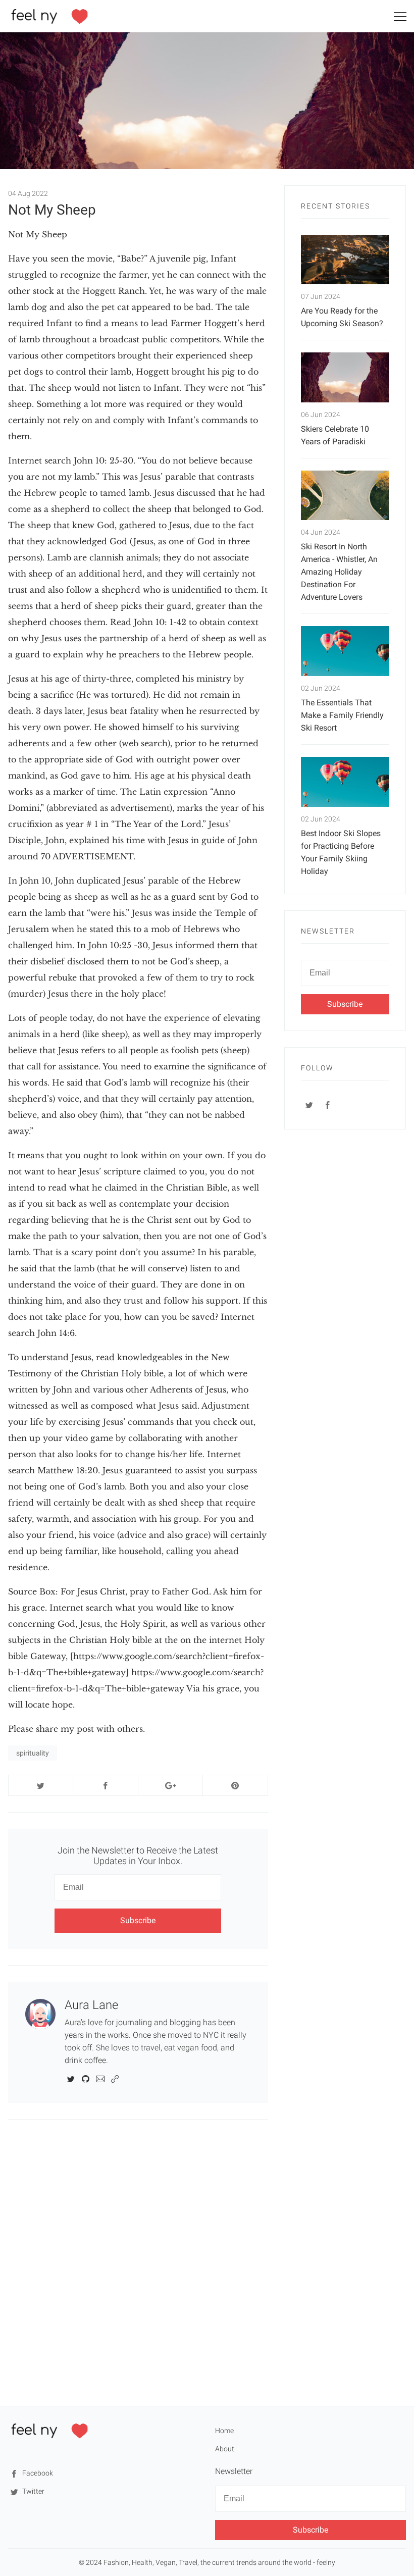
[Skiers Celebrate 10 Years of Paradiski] (345, 377)
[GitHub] (86, 2078)
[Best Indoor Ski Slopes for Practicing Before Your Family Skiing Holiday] (345, 782)
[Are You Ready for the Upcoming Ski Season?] (345, 260)
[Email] (100, 2078)
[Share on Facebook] (105, 1785)
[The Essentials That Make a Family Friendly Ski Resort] (345, 651)
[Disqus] (138, 2262)
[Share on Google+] (170, 1785)
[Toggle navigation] (400, 18)
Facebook (37, 2473)
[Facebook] (328, 1105)
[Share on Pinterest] (235, 1785)
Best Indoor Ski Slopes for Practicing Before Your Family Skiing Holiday (341, 852)
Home (224, 2431)
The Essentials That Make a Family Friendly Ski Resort (342, 715)
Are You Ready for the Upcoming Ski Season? (342, 317)
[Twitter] (71, 2078)
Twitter (33, 2491)
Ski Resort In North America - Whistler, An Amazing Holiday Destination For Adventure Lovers (339, 572)
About (225, 2449)
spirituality (33, 1753)
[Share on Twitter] (41, 1785)
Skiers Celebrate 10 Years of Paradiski (335, 435)
